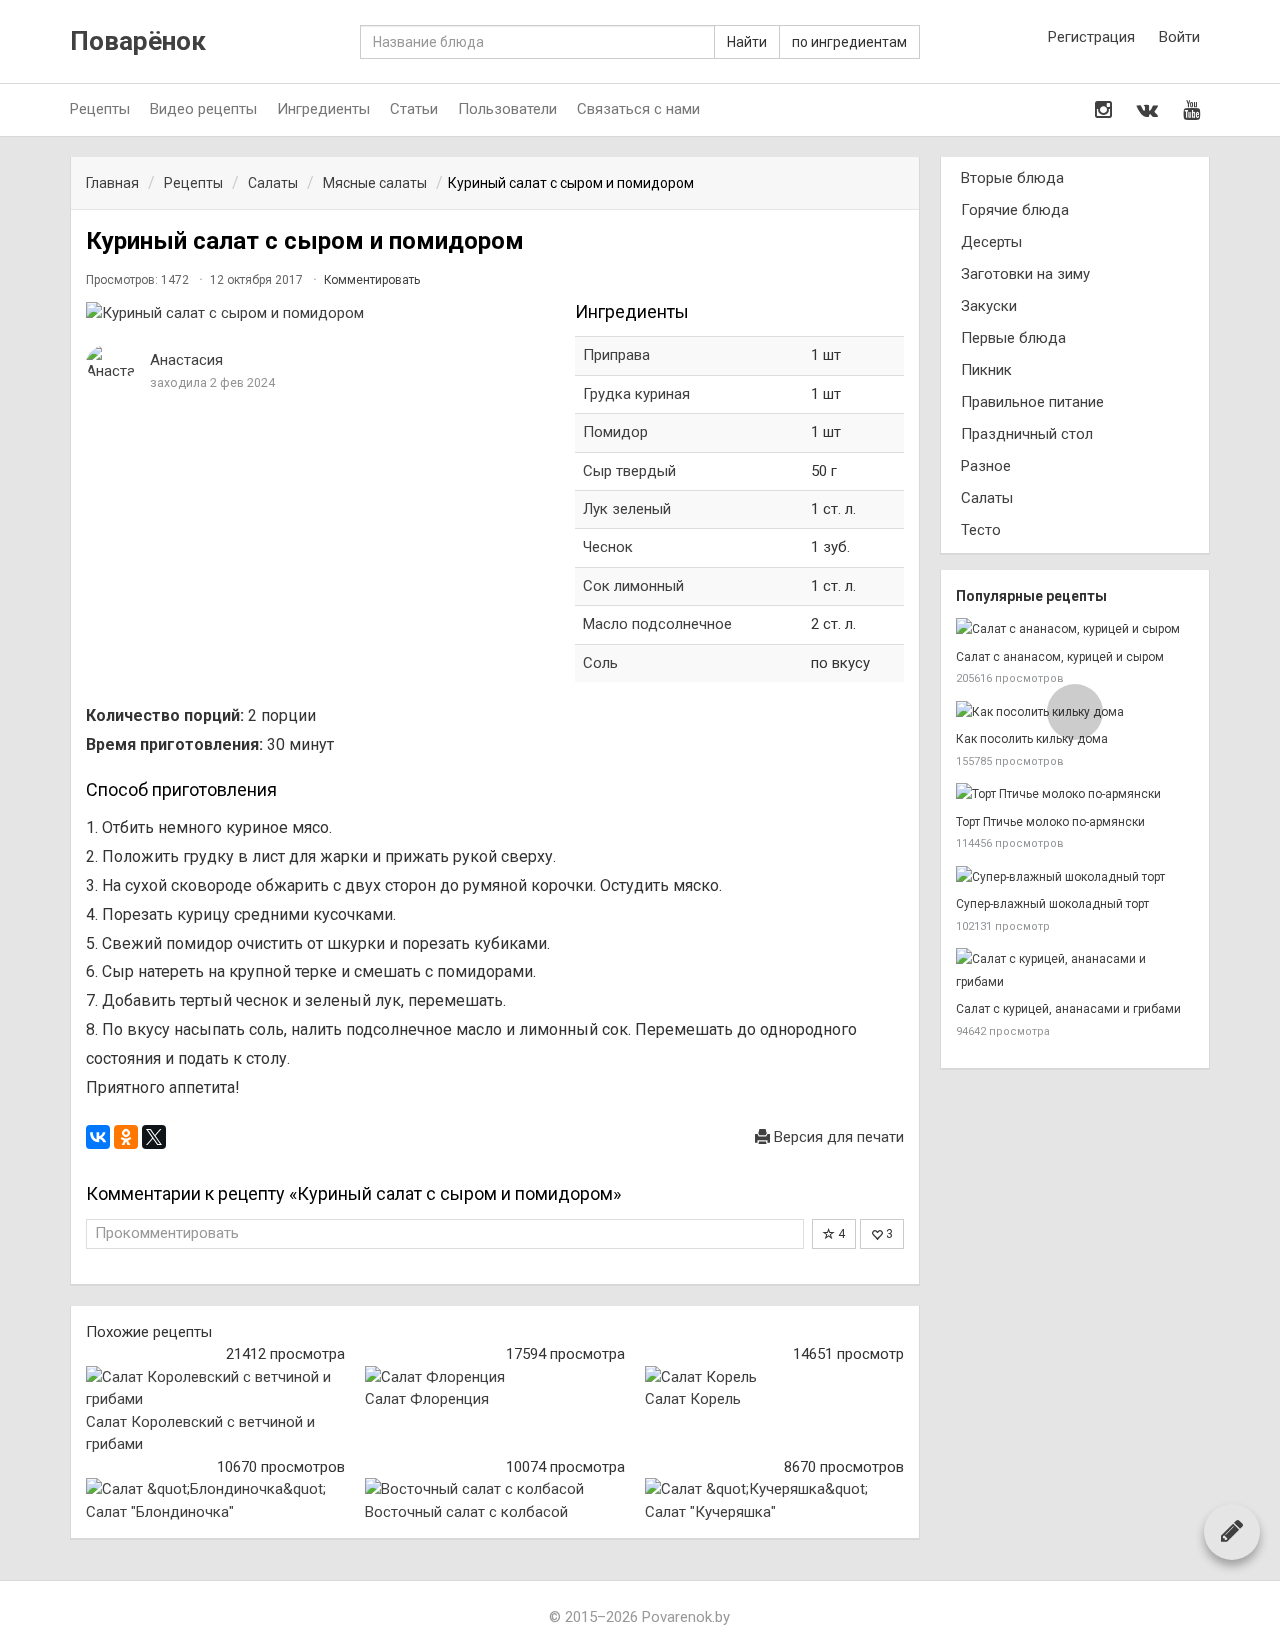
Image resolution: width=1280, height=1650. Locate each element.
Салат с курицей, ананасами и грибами (1068, 1009)
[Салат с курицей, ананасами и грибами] (1075, 970)
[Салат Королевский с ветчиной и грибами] (215, 1388)
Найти (747, 42)
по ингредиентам (849, 42)
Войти (1179, 37)
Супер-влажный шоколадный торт (1052, 904)
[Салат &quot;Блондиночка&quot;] (215, 1489)
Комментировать (372, 280)
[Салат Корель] (774, 1377)
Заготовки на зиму (1025, 274)
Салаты (987, 498)
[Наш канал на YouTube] (1191, 110)
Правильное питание (1032, 402)
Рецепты (100, 109)
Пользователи (507, 109)
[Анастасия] (111, 363)
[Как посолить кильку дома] (1075, 712)
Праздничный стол (1027, 434)
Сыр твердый (629, 471)
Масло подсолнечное (657, 624)
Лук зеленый (627, 509)
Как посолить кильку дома (1032, 739)
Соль (600, 663)
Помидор (615, 432)
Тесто (981, 530)
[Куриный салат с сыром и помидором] (320, 313)
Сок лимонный (633, 586)
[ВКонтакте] (98, 1137)
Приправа (616, 355)
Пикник (986, 370)
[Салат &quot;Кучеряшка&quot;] (774, 1489)
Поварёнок (138, 41)
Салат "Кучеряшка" (710, 1512)
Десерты (991, 242)
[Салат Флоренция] (494, 1377)
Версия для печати (837, 1137)
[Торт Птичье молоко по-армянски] (1075, 794)
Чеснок (608, 547)
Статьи (414, 109)
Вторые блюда (1012, 178)
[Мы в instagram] (1103, 110)
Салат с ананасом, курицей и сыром (1060, 657)
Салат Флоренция (427, 1399)
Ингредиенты (323, 109)
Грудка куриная (636, 394)
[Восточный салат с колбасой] (494, 1489)
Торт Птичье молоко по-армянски (1050, 822)
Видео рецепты (203, 109)
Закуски (989, 306)
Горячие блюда (1015, 210)
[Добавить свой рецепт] (1232, 1531)
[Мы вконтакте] (1147, 110)
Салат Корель (693, 1399)
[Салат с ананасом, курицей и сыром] (1075, 629)
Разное (986, 466)
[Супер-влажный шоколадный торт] (1075, 877)
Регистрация (1091, 37)
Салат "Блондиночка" (160, 1512)
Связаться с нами (638, 109)
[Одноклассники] (126, 1137)
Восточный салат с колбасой (466, 1512)
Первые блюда (1013, 338)
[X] (154, 1137)
